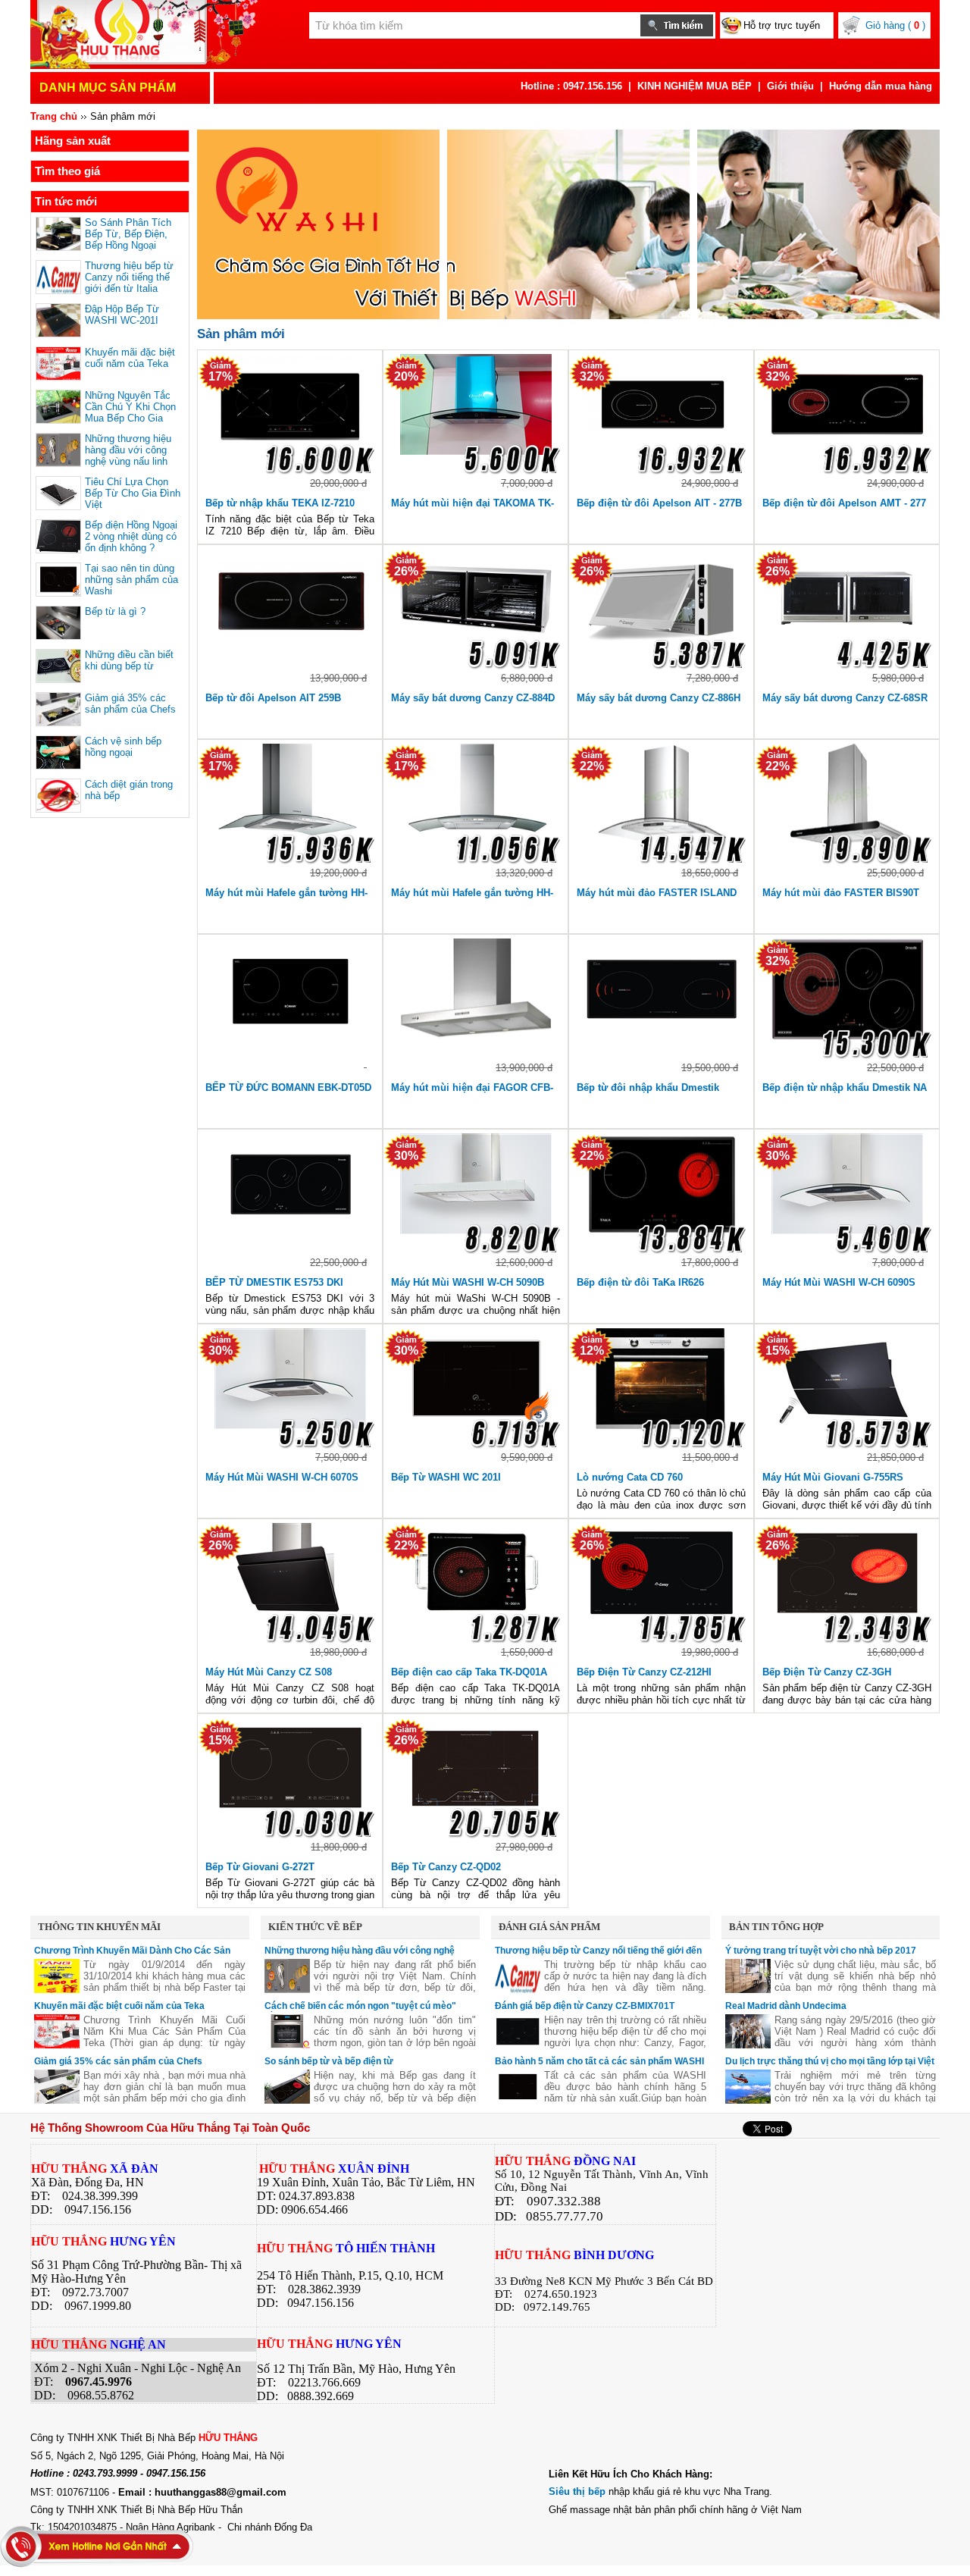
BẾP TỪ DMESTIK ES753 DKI (274, 1282)
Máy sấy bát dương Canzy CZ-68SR (845, 698)
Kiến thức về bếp (315, 1927)
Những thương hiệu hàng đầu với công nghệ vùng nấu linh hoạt (128, 456)
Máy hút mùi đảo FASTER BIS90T (841, 893)
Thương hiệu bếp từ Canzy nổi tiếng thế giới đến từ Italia (129, 277)
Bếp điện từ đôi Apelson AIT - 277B (659, 503)
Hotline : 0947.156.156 (571, 86)
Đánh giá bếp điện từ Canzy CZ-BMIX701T (585, 2006)
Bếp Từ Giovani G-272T (260, 1867)
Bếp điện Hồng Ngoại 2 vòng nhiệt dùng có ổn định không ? (131, 536)
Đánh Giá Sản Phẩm (549, 1927)
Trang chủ (54, 116)
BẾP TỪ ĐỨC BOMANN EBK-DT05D (288, 1087)
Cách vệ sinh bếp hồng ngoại (123, 747)
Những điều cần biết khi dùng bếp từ (129, 660)
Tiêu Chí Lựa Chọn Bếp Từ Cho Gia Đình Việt (133, 493)
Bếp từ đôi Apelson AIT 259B (273, 698)
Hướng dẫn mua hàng (881, 86)
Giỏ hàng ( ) (895, 25)
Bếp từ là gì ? (115, 611)
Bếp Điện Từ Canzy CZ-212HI (644, 1672)
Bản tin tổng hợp (776, 1927)
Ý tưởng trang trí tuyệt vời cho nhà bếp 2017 (821, 1951)
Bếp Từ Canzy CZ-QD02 (446, 1867)
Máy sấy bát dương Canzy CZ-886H (659, 698)
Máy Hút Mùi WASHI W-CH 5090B (468, 1282)
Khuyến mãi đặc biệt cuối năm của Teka (130, 358)
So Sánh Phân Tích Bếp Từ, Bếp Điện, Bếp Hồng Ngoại (128, 234)
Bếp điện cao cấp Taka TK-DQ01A (469, 1672)
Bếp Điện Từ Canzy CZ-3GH (827, 1672)
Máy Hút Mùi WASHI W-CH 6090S (839, 1282)
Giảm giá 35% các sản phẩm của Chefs (130, 704)
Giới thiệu (790, 86)
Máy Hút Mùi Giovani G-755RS (833, 1477)
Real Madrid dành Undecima (786, 2006)
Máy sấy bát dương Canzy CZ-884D (473, 698)
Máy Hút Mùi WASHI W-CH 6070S (282, 1477)
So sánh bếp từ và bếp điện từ (329, 2061)
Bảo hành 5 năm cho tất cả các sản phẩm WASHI (599, 2061)
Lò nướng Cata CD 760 (630, 1477)
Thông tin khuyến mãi (99, 1927)
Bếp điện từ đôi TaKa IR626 (640, 1282)
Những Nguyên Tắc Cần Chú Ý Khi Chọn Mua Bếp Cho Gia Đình (130, 412)
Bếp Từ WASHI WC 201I (446, 1477)
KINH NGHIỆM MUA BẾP (695, 86)
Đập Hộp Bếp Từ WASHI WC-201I (122, 315)
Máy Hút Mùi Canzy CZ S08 (269, 1672)
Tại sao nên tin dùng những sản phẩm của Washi (131, 580)
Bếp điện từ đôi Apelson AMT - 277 (844, 503)
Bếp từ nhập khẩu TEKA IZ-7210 (280, 503)
